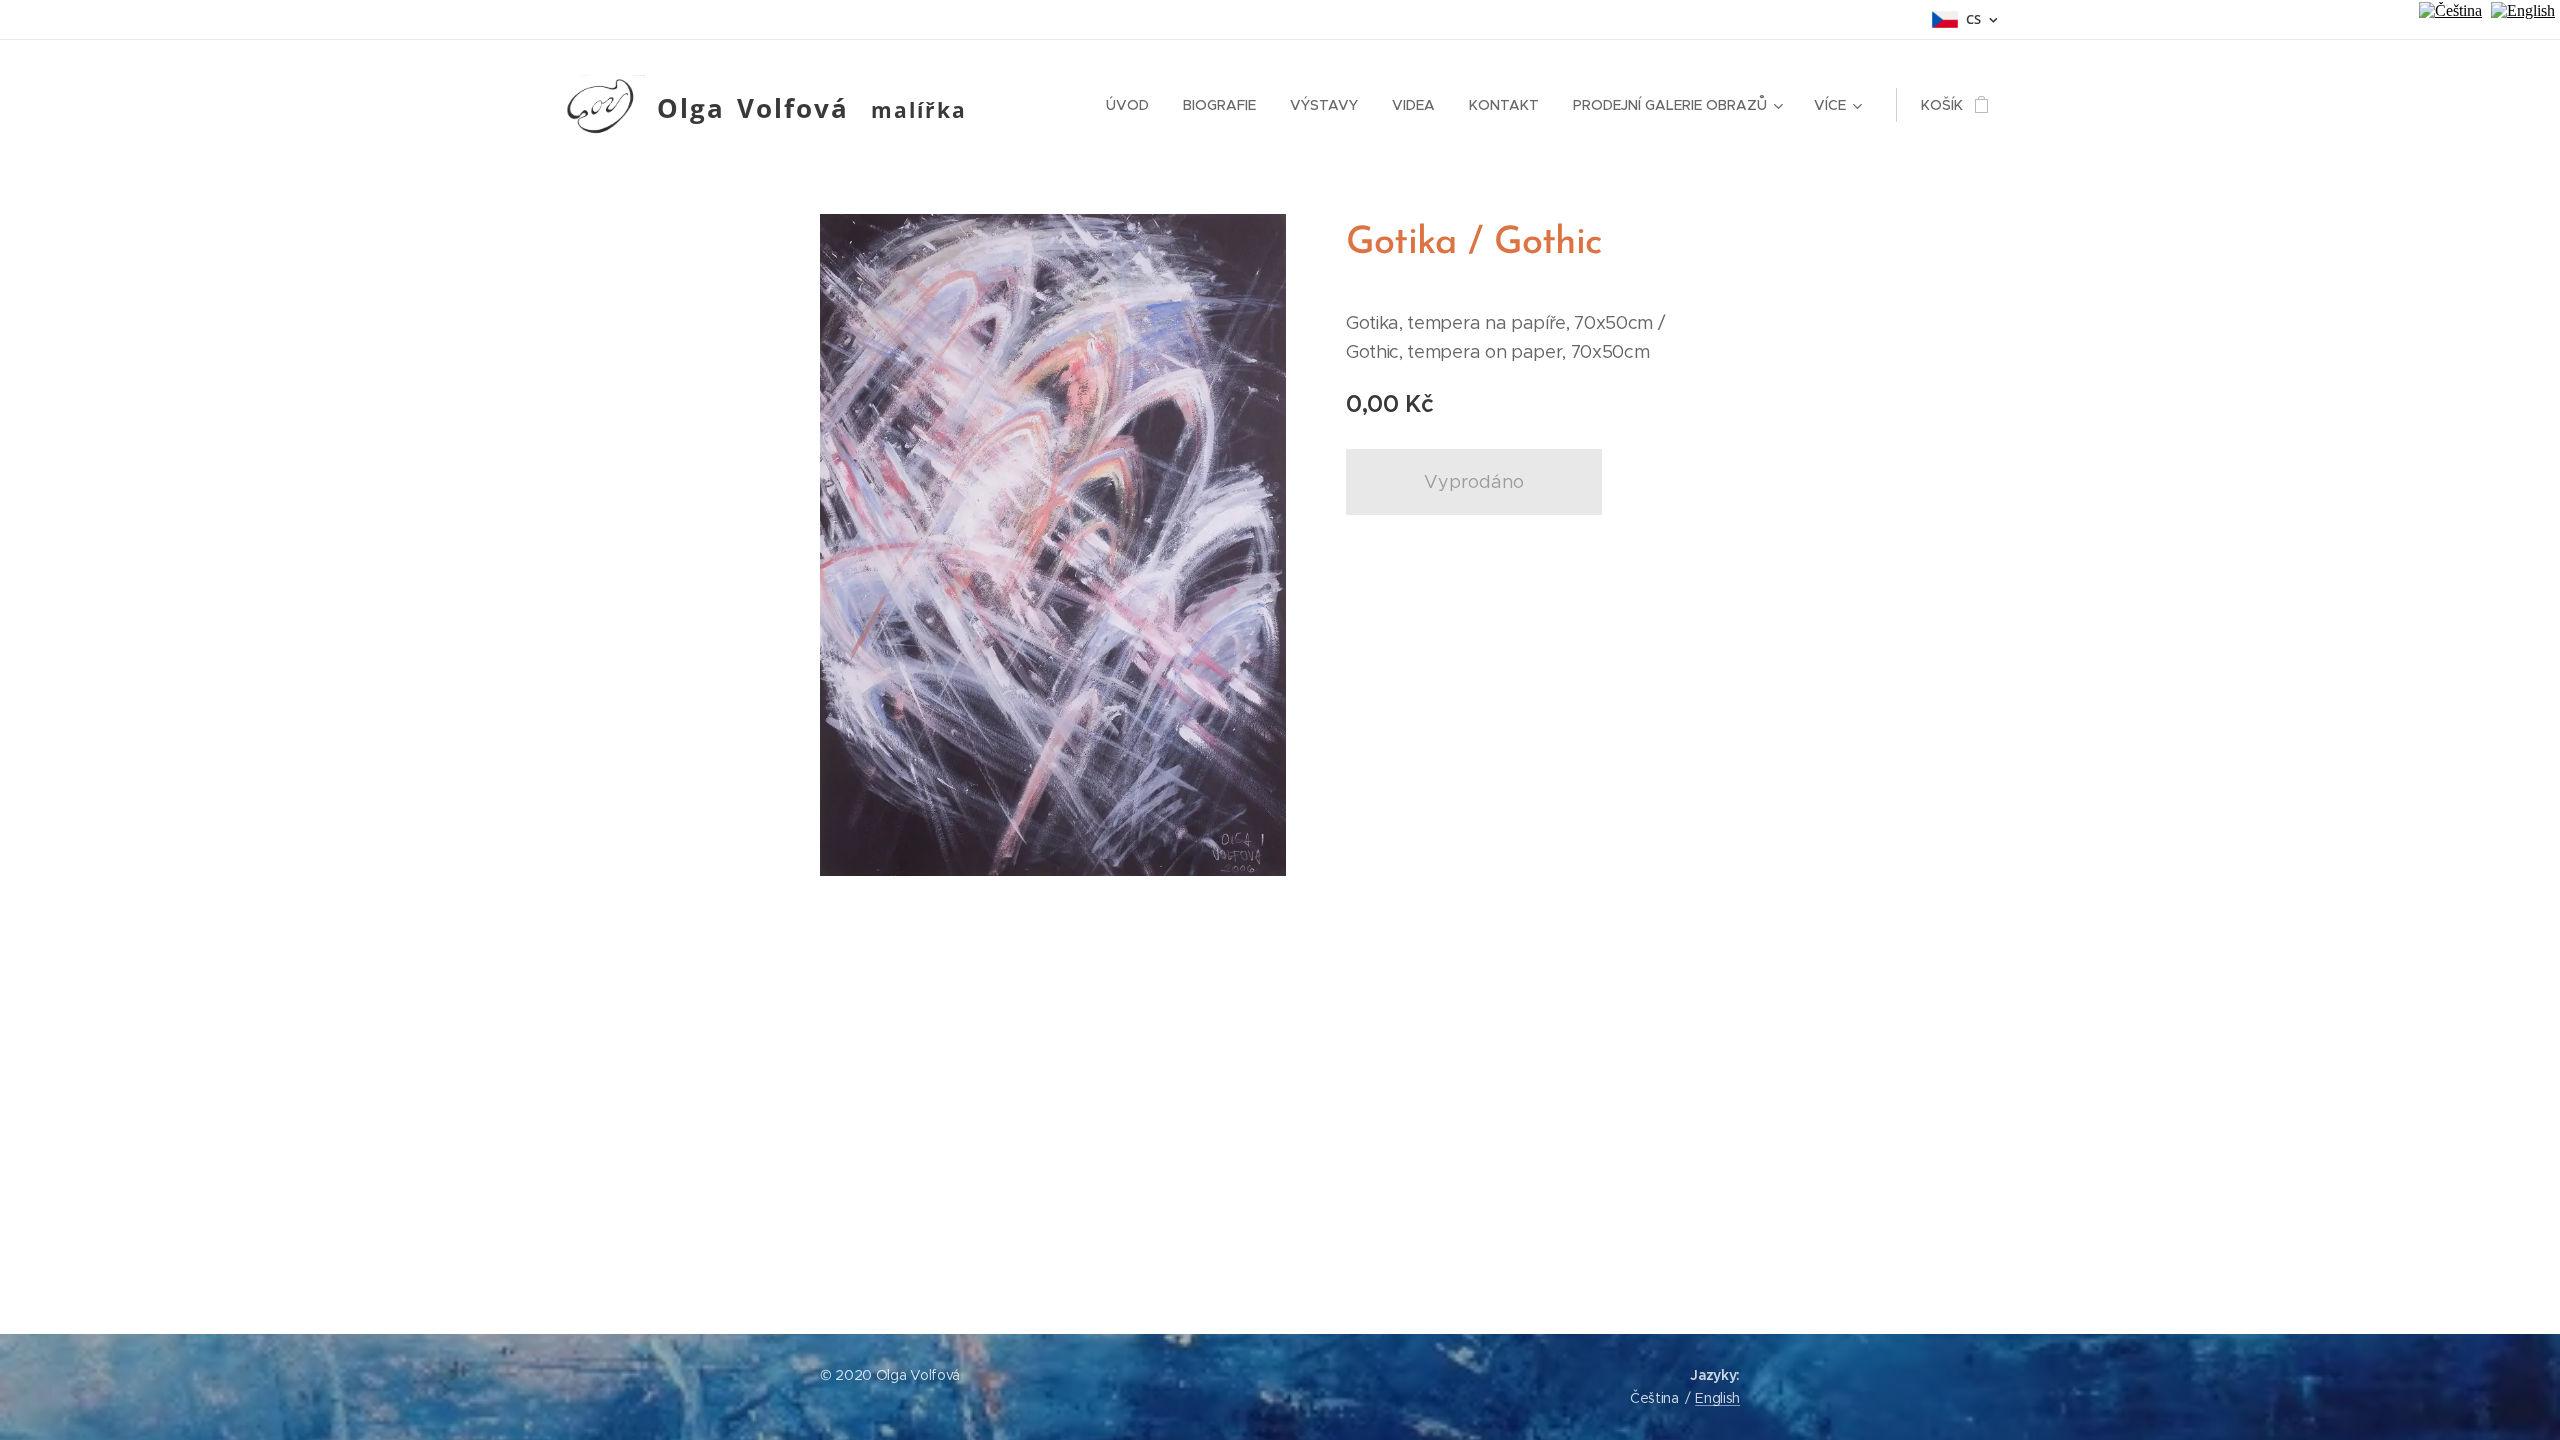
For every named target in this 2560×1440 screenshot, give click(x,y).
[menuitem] (1127, 105)
